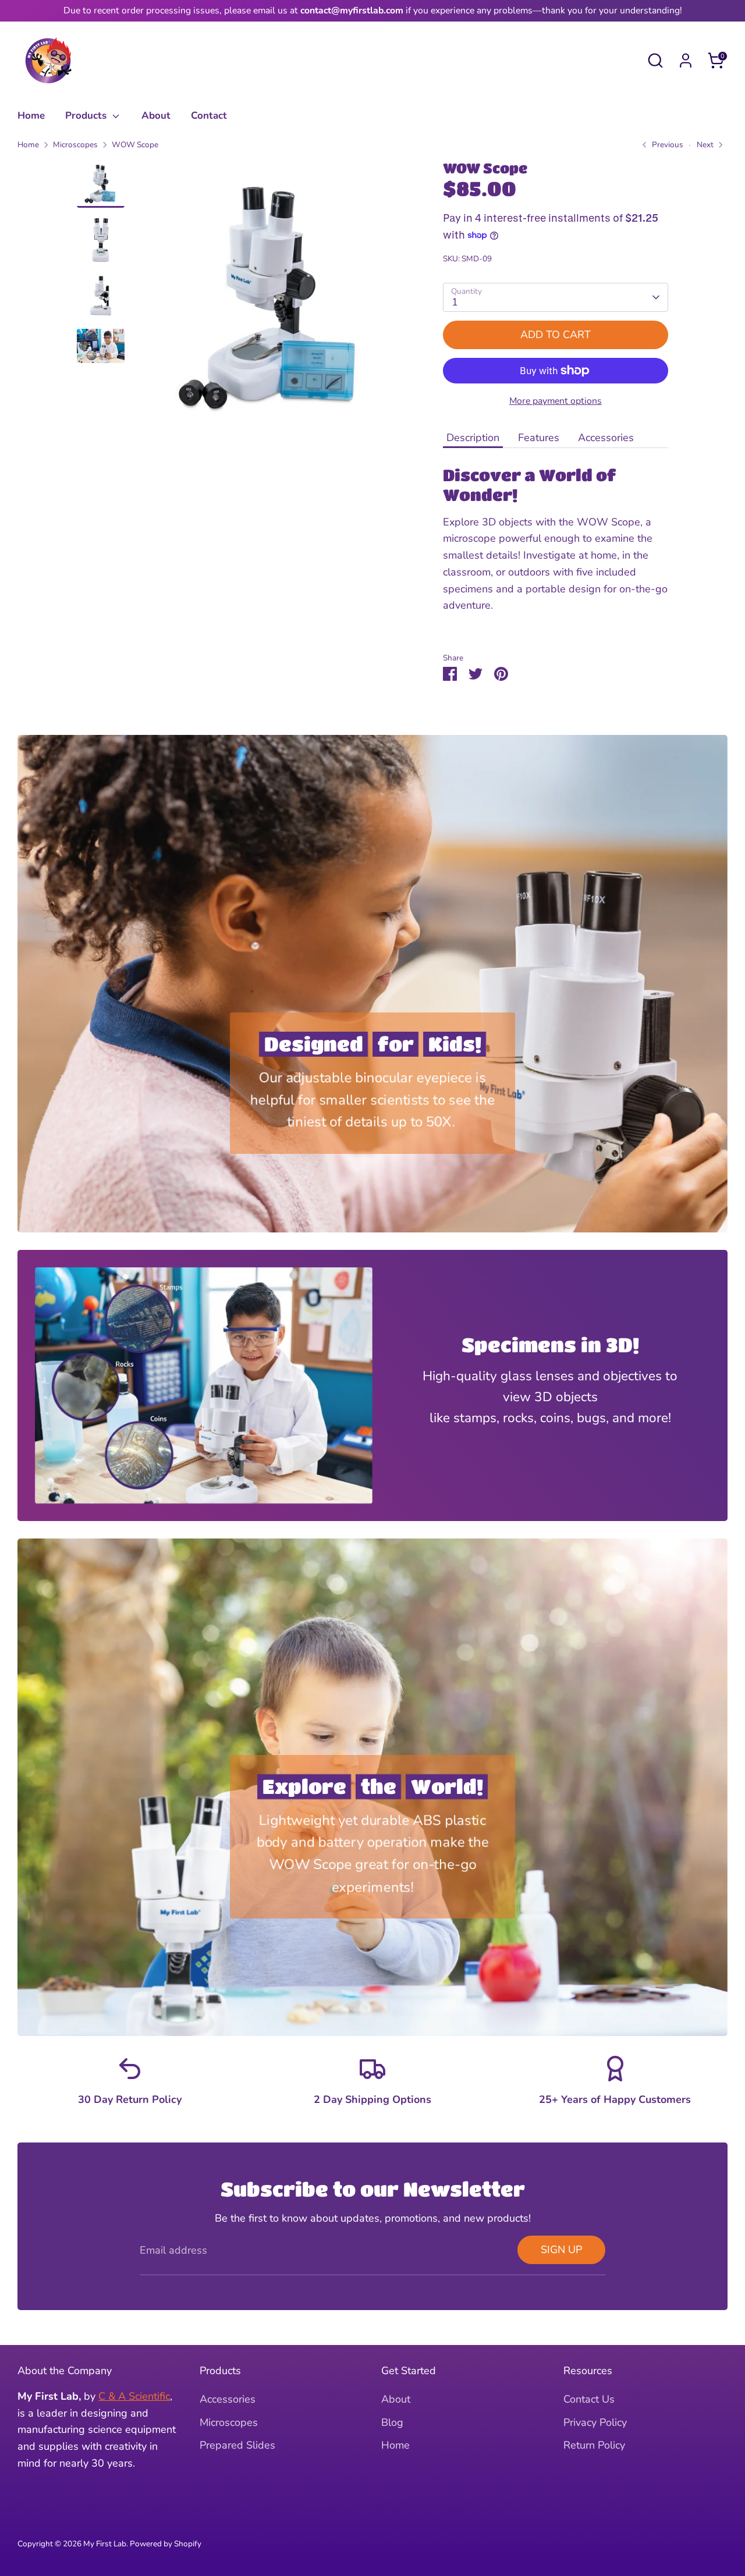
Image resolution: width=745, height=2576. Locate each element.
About (156, 116)
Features (539, 438)
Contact (209, 116)
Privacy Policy (595, 2422)
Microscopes (75, 145)
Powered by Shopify (166, 2544)
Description (473, 438)
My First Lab (105, 2544)
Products (87, 116)
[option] (271, 302)
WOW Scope (136, 145)
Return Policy (594, 2445)
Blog (392, 2422)
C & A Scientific (134, 2396)
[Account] (686, 61)
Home (31, 116)
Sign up (561, 2250)
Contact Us (589, 2399)
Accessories (606, 438)
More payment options (556, 401)
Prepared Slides (237, 2445)
